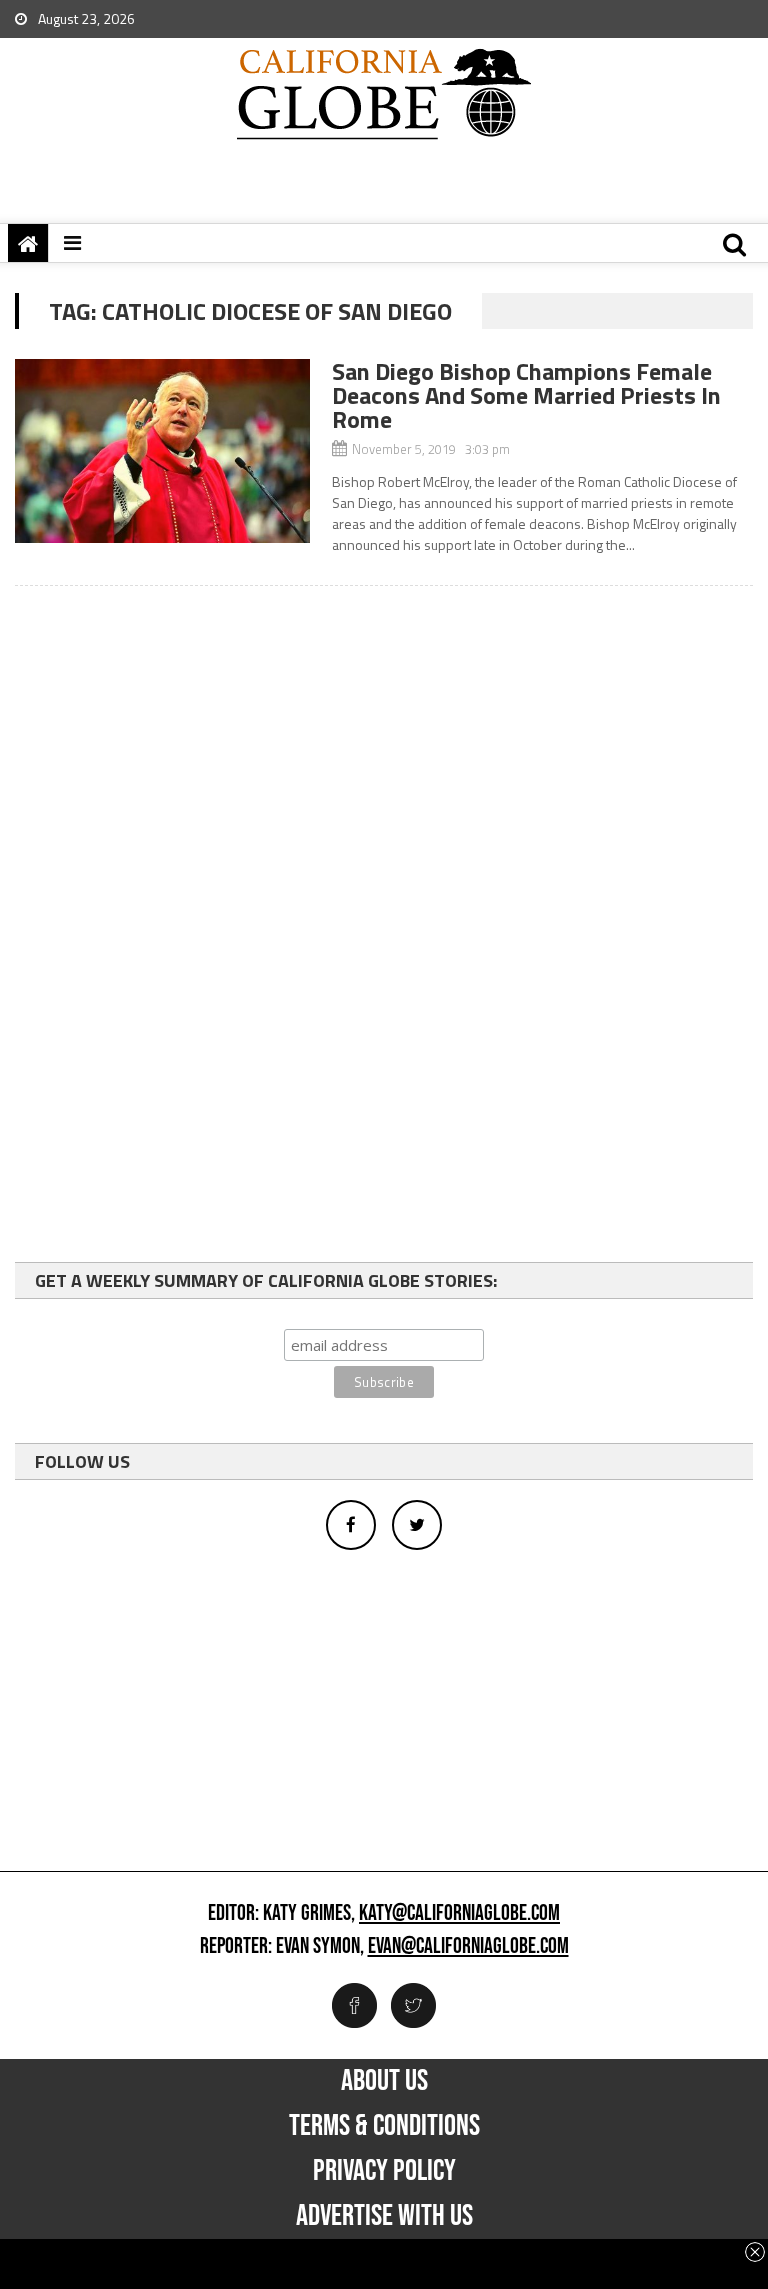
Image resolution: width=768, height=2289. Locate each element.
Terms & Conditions (384, 2126)
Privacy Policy (384, 2171)
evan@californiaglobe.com (468, 1947)
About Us (384, 2081)
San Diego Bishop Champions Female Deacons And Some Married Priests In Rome (526, 395)
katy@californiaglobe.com (459, 1914)
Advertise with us (384, 2216)
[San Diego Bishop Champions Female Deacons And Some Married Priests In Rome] (162, 451)
